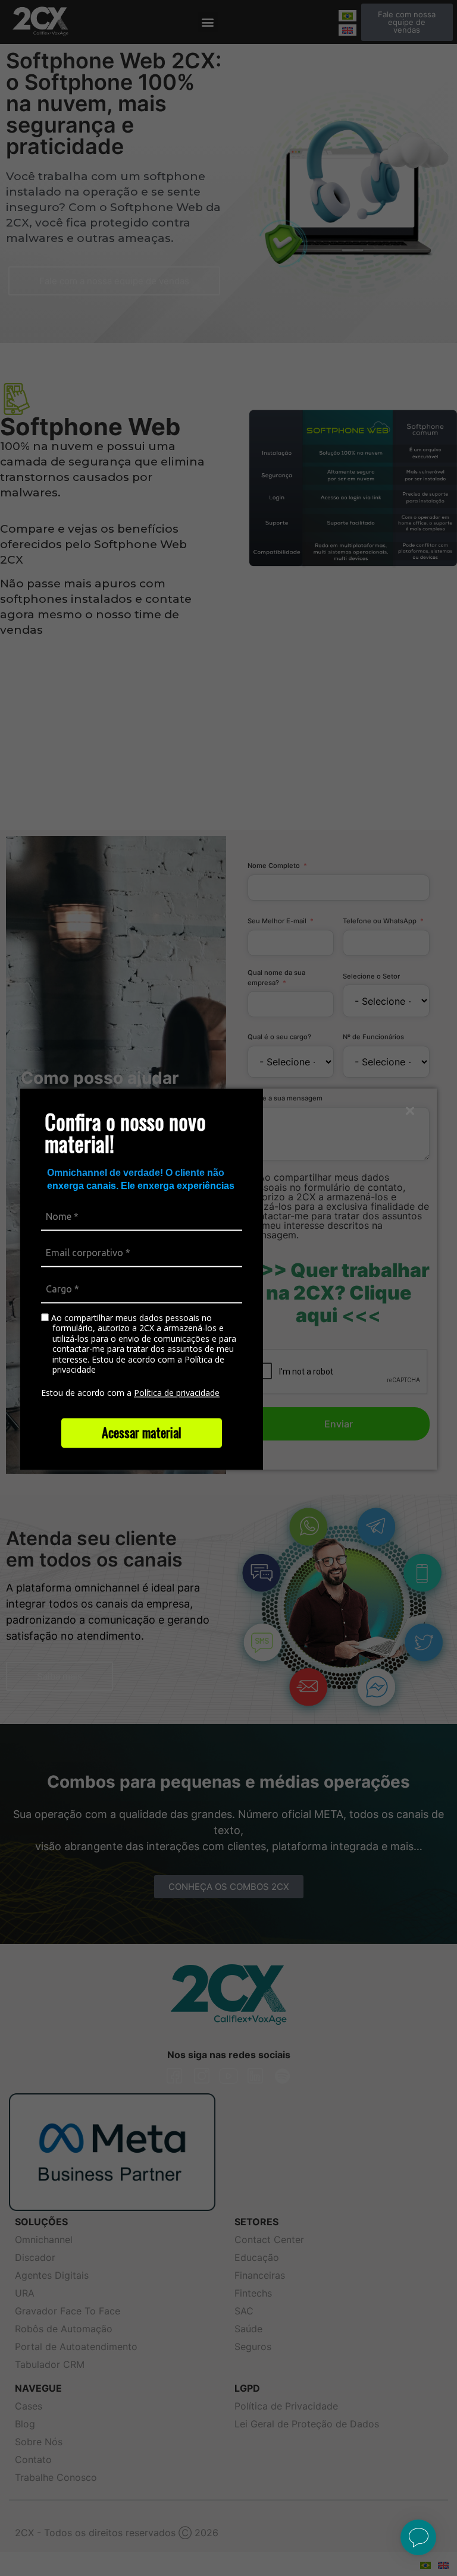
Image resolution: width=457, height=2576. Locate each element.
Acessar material (142, 1432)
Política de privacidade (177, 1393)
